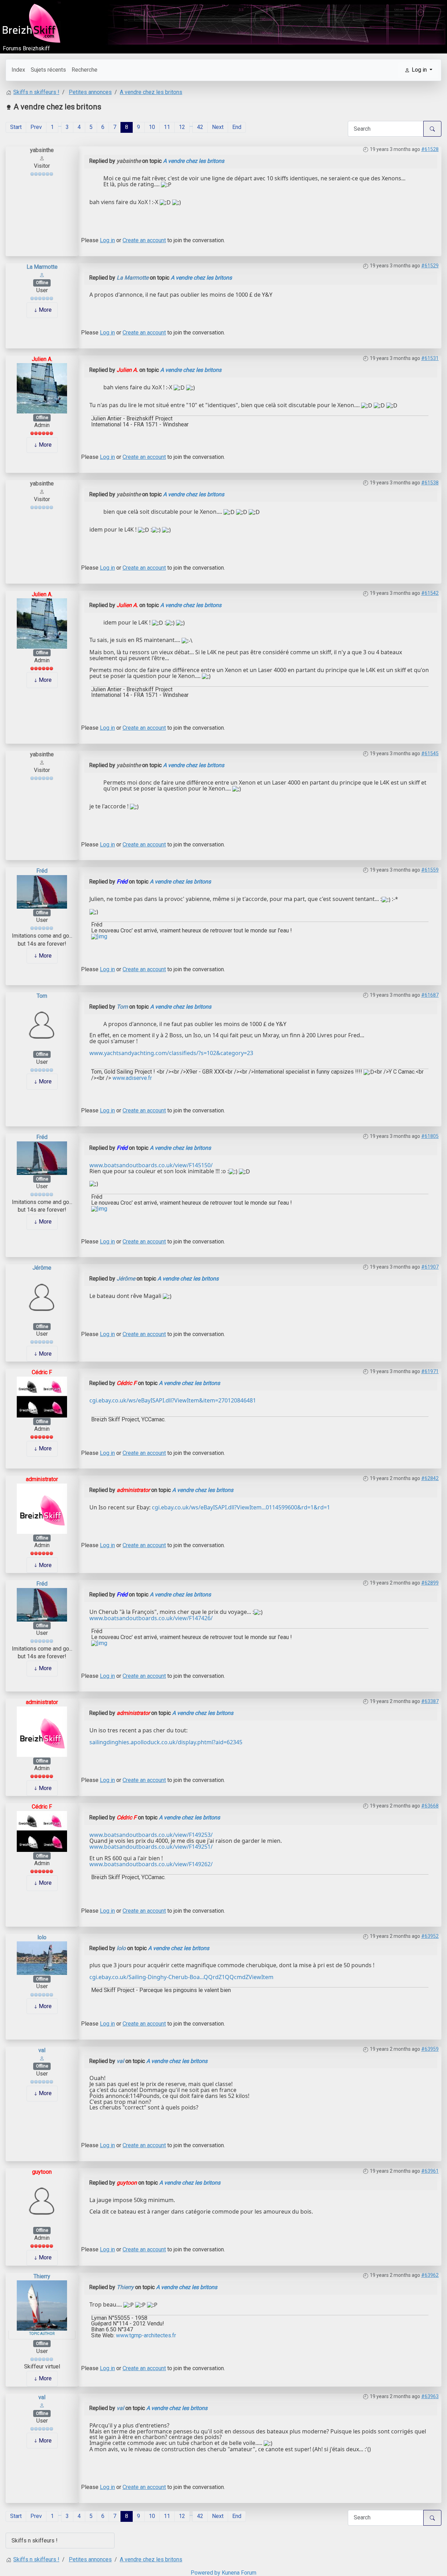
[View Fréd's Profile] (42, 891)
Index (18, 70)
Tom (42, 996)
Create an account (144, 240)
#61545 (430, 753)
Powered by (206, 2573)
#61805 (430, 1136)
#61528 (430, 149)
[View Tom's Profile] (42, 1024)
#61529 (430, 266)
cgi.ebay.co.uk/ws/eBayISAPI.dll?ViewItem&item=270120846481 (173, 1400)
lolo (42, 1937)
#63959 (430, 2049)
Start (16, 127)
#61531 (430, 358)
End (237, 127)
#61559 (430, 870)
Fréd (42, 871)
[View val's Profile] (42, 2058)
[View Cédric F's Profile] (42, 1396)
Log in (107, 240)
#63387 (430, 1701)
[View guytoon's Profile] (42, 2201)
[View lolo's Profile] (42, 1958)
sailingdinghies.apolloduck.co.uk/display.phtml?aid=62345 (166, 1742)
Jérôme (42, 1268)
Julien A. (42, 359)
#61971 (430, 1371)
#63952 (430, 1936)
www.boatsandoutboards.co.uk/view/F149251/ (151, 1847)
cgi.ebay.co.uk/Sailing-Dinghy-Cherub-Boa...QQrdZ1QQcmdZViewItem (181, 1977)
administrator (42, 1479)
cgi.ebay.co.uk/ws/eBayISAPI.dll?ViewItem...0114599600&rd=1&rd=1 (241, 1507)
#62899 (430, 1583)
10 (152, 127)
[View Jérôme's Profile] (42, 1297)
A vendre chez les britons (194, 161)
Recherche (85, 70)
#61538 (430, 483)
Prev (36, 127)
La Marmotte (42, 267)
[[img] (99, 936)
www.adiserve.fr (131, 1078)
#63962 (430, 2275)
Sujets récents (48, 70)
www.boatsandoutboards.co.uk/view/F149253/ (151, 1835)
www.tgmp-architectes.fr (146, 2335)
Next (218, 127)
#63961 (430, 2171)
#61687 (430, 995)
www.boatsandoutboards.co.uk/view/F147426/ (151, 1618)
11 (167, 127)
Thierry (42, 2276)
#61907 (430, 1267)
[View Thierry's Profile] (42, 2305)
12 (182, 127)
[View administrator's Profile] (42, 1508)
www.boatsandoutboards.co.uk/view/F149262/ (151, 1864)
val (42, 2050)
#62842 (430, 1478)
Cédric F (42, 1372)
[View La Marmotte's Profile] (42, 275)
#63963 (430, 2396)
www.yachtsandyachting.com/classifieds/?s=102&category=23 (171, 1053)
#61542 (430, 593)
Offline (42, 283)
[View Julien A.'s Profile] (42, 388)
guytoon (42, 2172)
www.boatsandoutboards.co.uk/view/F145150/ (151, 1165)
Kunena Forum (239, 2573)
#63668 (430, 1806)
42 (200, 127)
